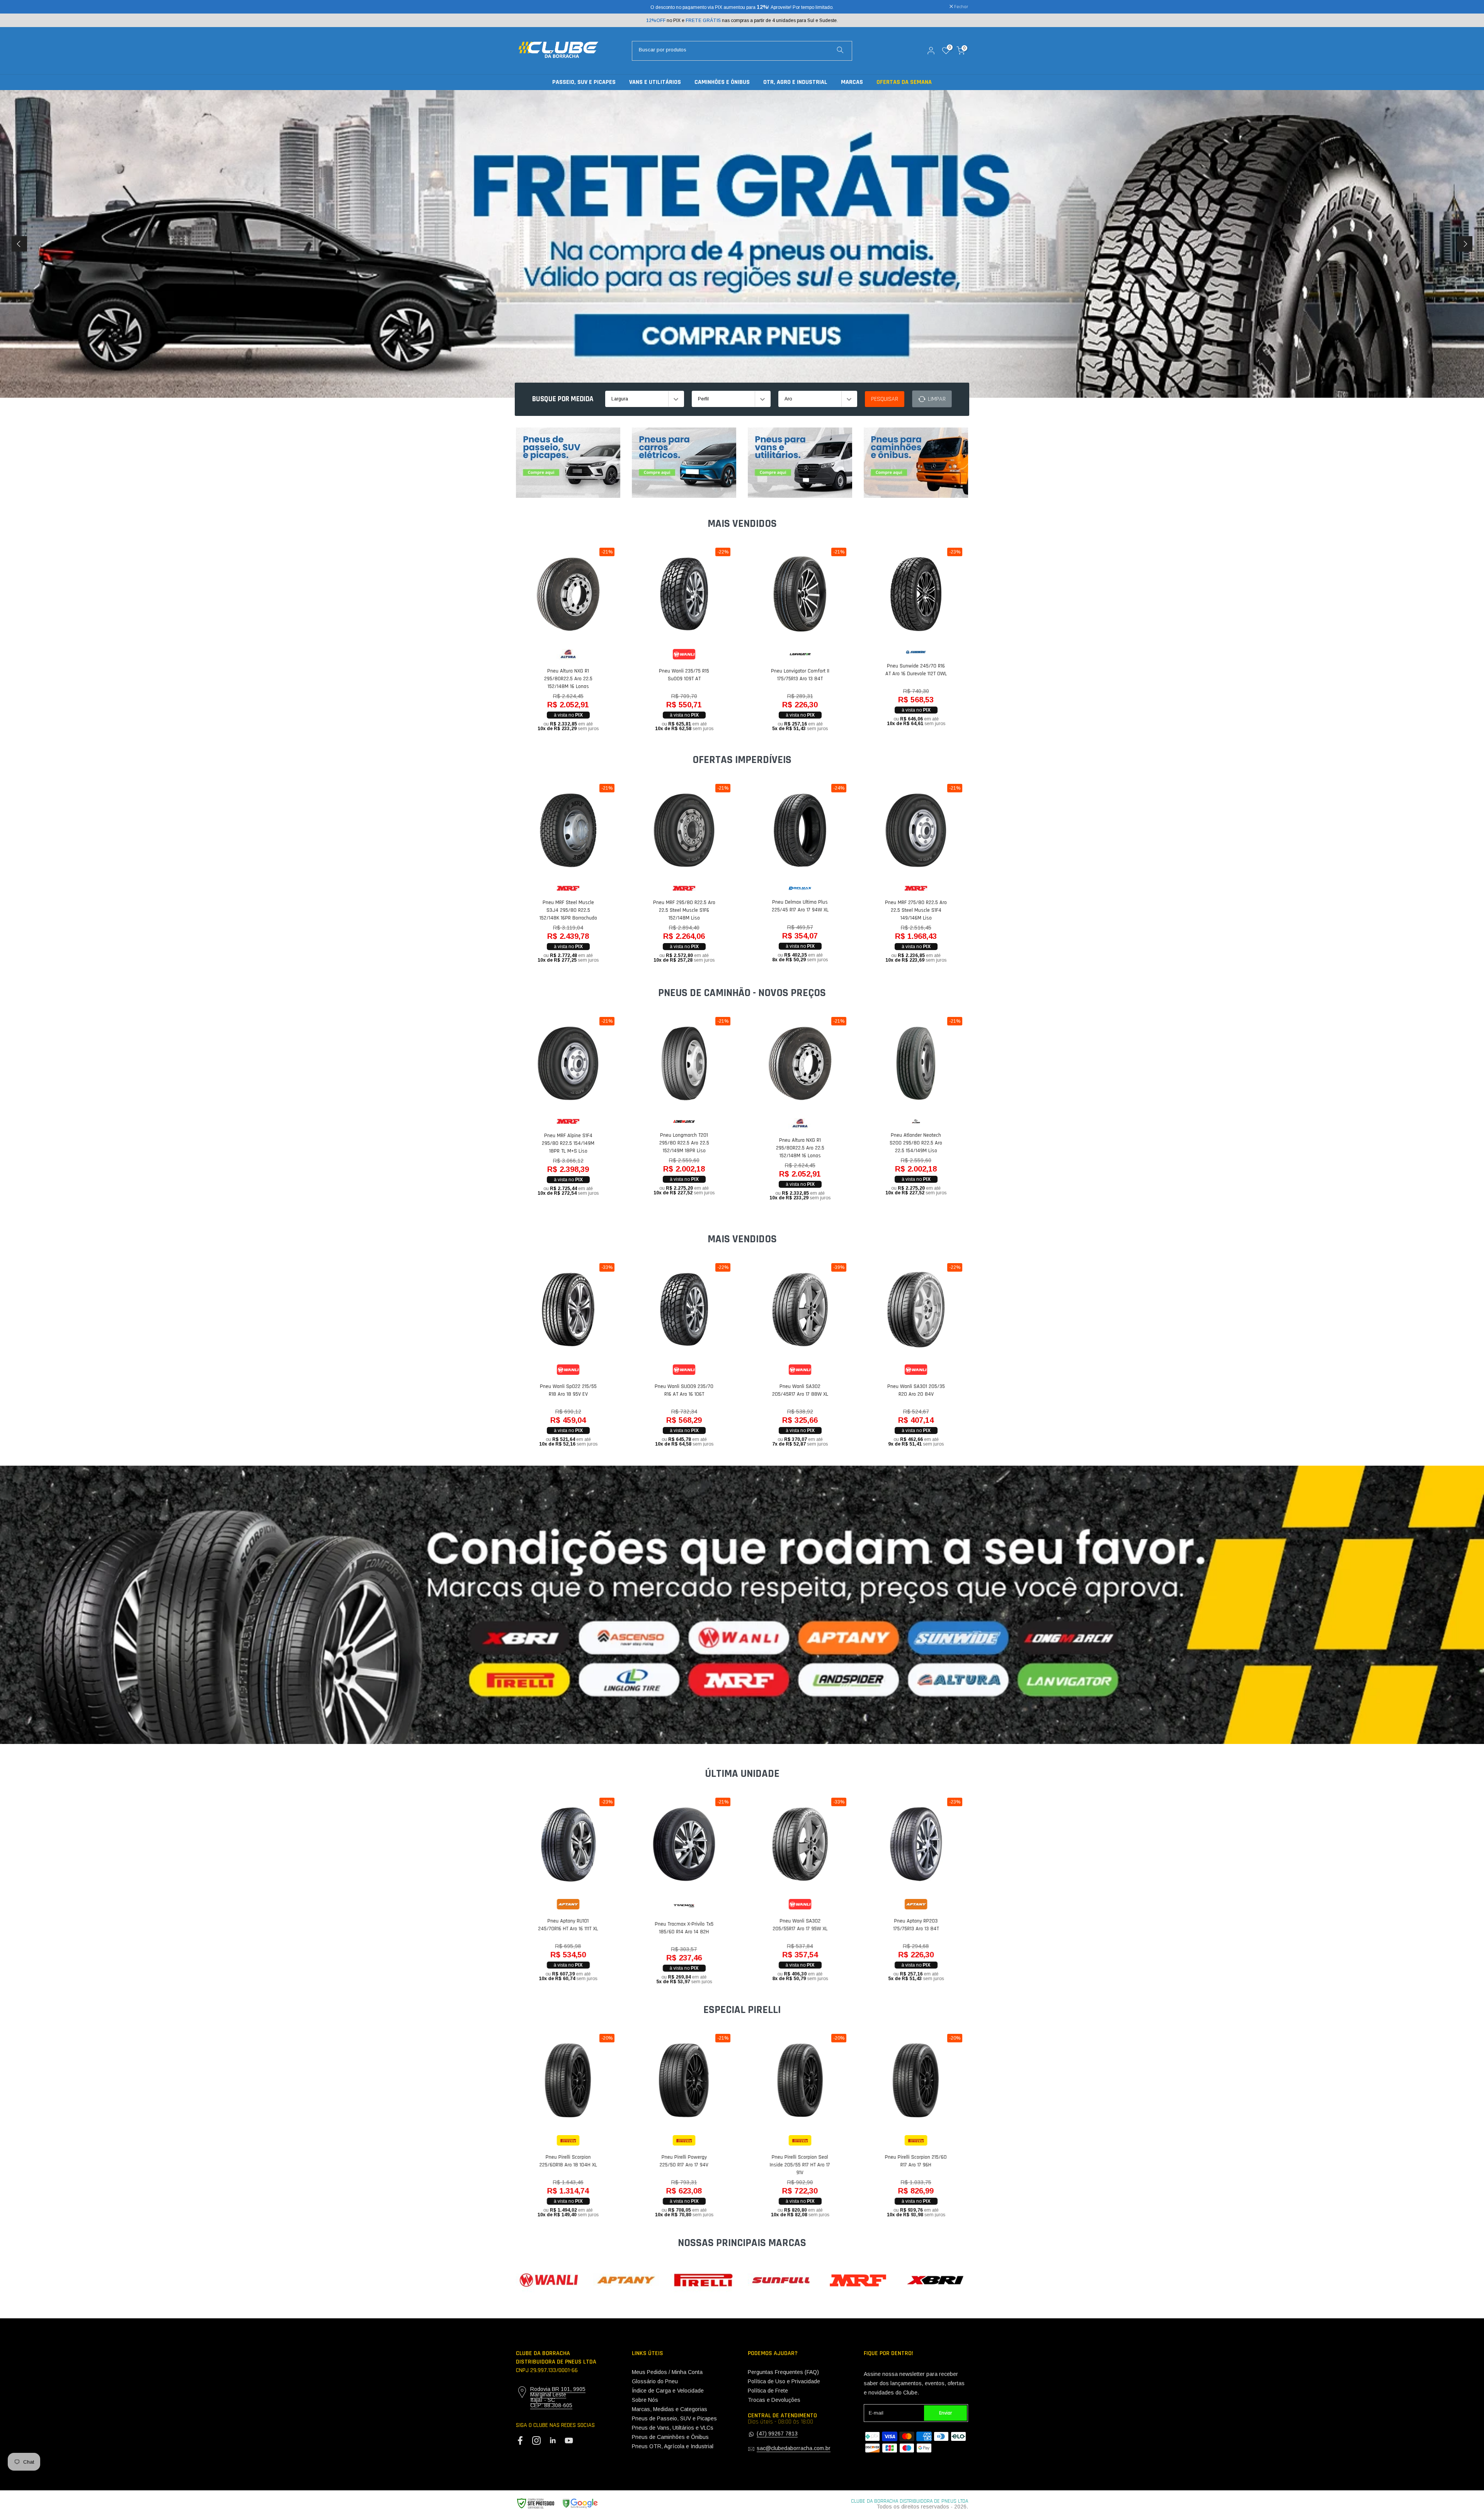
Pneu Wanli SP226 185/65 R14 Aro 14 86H (786, 1390)
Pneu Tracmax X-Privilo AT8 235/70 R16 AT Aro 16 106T (671, 678)
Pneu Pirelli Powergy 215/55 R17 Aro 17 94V (903, 2161)
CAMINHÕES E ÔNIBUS (722, 82)
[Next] (1465, 244)
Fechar (527, 7)
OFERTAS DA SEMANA (904, 82)
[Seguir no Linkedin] (553, 2440)
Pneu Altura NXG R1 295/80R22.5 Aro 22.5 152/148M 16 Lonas (903, 679)
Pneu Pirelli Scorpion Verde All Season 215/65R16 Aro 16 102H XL (671, 915)
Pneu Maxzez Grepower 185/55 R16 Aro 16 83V (787, 1928)
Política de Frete (768, 2391)
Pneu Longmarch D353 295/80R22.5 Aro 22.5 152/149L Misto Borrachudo (786, 1143)
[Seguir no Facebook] (520, 2440)
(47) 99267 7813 (777, 2434)
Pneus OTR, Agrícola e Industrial (673, 2446)
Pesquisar (885, 399)
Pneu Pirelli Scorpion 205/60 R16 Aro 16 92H (555, 911)
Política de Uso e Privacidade (784, 2381)
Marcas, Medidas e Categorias (670, 2409)
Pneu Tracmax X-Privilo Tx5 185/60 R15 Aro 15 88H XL (902, 1928)
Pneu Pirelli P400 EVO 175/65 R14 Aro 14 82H (902, 911)
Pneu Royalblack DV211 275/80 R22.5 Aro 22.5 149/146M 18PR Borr (902, 1161)
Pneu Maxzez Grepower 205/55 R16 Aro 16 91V (555, 678)
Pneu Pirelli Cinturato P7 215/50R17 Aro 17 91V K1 (555, 2161)
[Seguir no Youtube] (569, 2440)
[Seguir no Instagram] (536, 2440)
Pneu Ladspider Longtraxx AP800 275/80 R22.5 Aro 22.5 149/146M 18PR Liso (555, 1143)
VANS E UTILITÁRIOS (655, 82)
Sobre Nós (645, 2400)
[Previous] (19, 244)
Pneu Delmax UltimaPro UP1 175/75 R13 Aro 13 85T (671, 1920)
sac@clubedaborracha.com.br (794, 2448)
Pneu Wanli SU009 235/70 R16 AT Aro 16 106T (786, 675)
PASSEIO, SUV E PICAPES (584, 82)
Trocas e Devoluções (774, 2400)
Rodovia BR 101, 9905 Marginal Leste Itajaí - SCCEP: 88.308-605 (558, 2397)
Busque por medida (563, 399)
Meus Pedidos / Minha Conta (667, 2372)
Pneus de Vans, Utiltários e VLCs (673, 2428)
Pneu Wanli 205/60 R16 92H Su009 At (903, 1390)
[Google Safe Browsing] (557, 2504)
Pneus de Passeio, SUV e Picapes (674, 2418)
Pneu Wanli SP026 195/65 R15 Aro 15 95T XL (671, 1390)
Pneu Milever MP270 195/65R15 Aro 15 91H (555, 1925)
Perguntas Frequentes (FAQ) (783, 2372)
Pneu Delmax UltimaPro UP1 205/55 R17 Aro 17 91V (786, 906)
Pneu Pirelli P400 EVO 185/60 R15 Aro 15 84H (671, 2161)
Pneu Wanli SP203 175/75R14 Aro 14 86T (555, 1390)
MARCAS (852, 82)
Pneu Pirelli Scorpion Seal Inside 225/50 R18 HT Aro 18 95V (786, 2165)
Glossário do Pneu (655, 2381)
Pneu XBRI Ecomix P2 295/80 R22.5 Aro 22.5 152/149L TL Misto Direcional (671, 1148)
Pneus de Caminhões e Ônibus (670, 2437)
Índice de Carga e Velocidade (668, 2391)
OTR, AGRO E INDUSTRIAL (795, 82)
